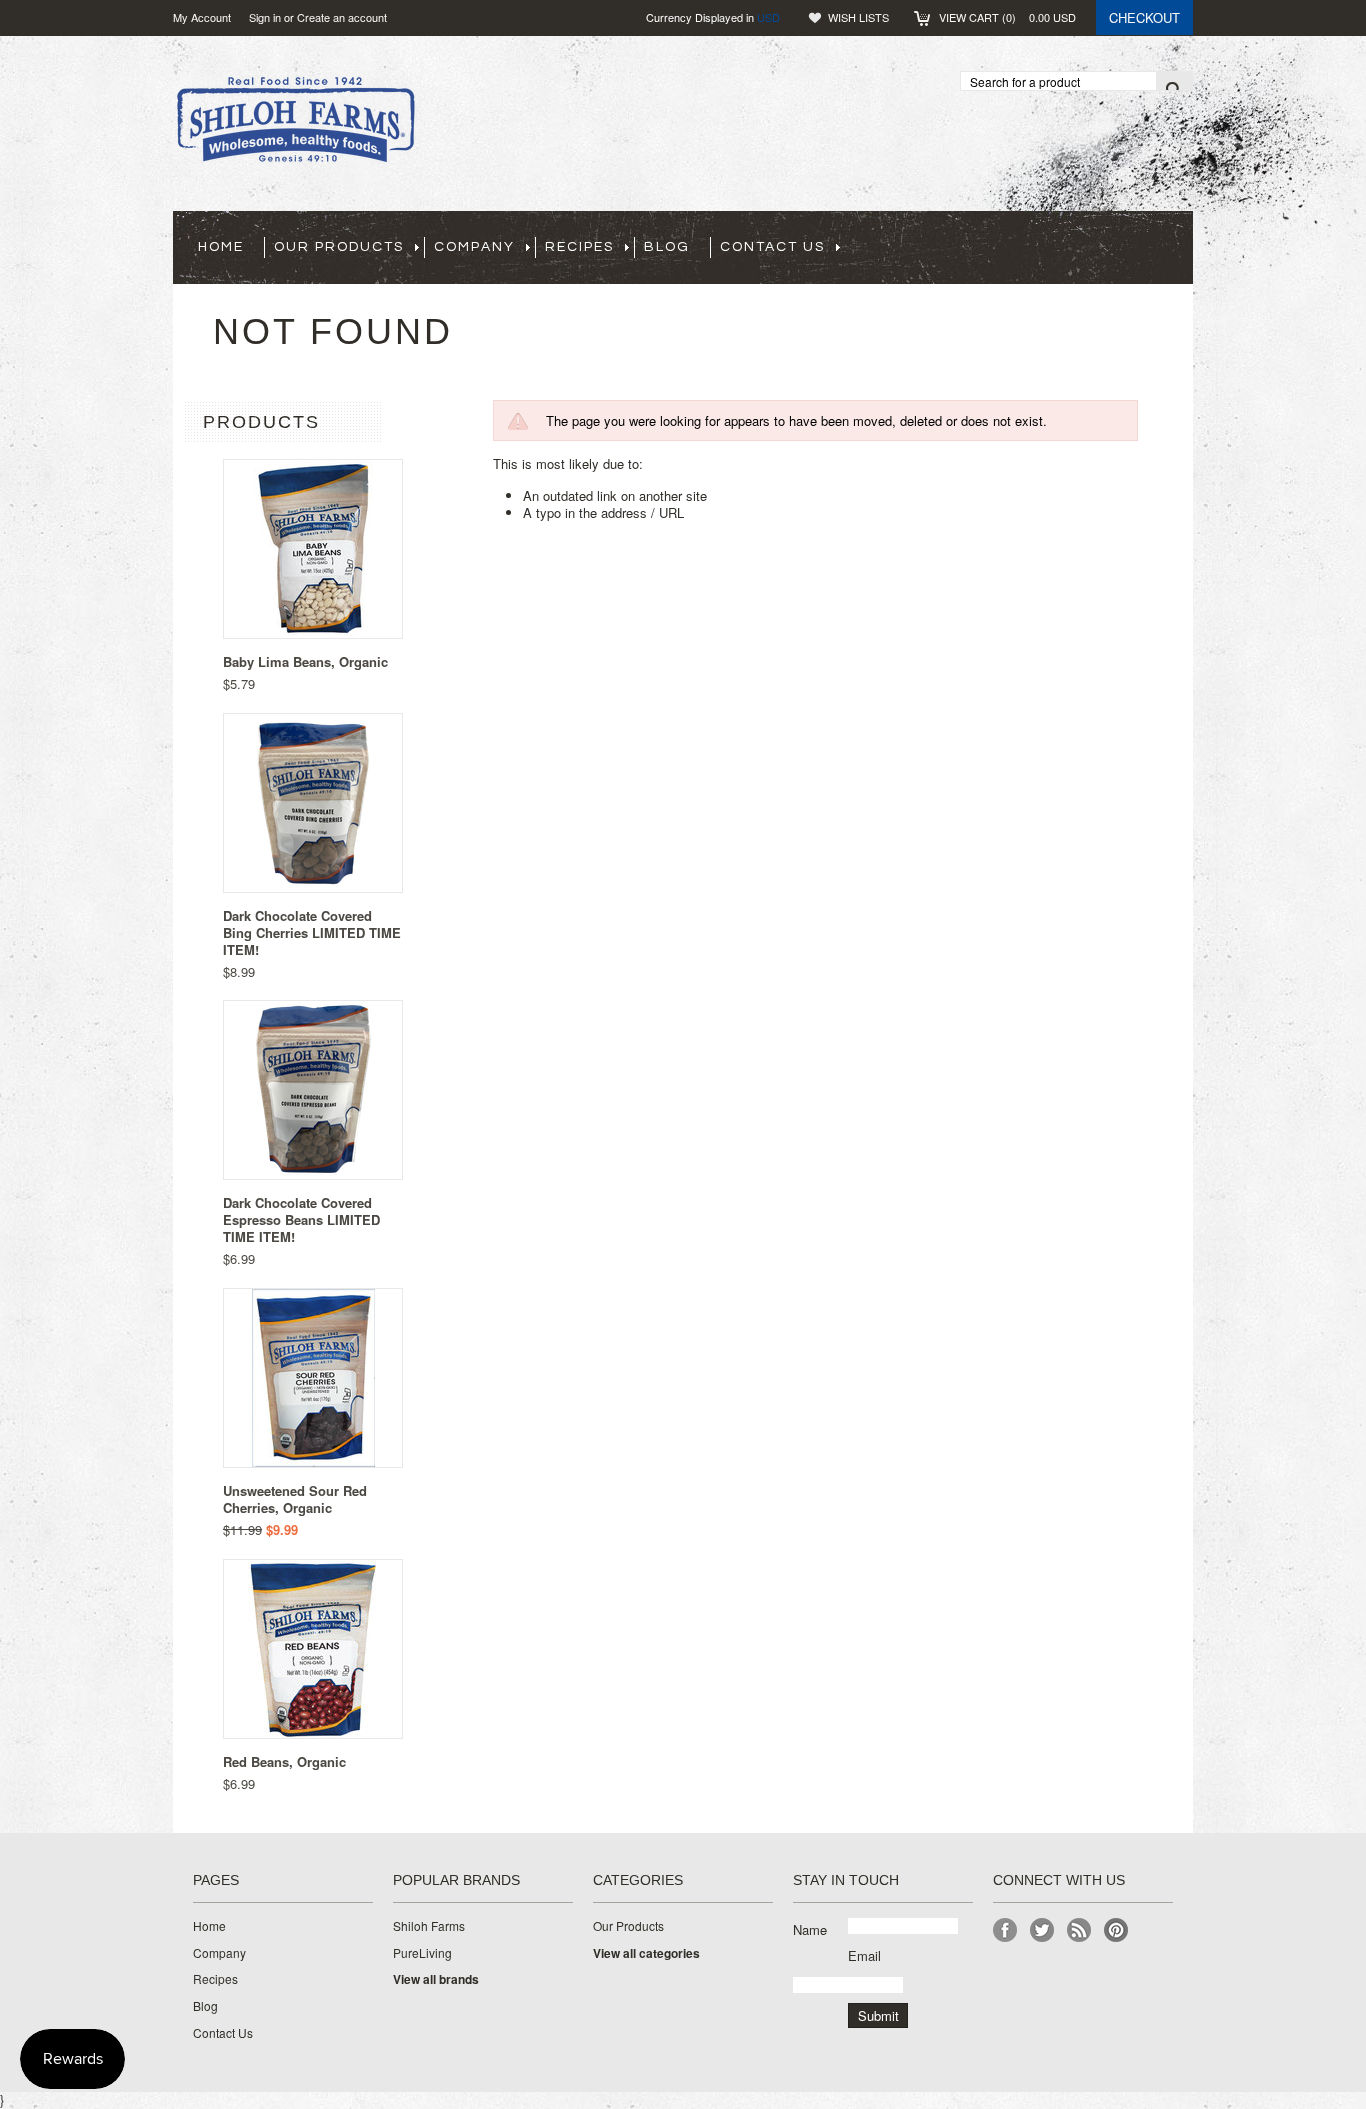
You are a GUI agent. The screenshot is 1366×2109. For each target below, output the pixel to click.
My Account (202, 17)
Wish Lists (858, 17)
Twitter (1042, 1930)
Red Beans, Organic (284, 1761)
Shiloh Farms (429, 1926)
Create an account (342, 17)
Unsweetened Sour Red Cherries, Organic (295, 1499)
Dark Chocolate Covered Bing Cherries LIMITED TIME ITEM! (312, 932)
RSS (1079, 1930)
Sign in (265, 17)
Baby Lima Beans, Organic (305, 661)
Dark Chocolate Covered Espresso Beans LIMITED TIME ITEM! (301, 1219)
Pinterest (1116, 1930)
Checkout (1144, 17)
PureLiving (422, 1953)
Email (864, 1955)
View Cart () (1007, 17)
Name (810, 1929)
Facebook (1005, 1930)
